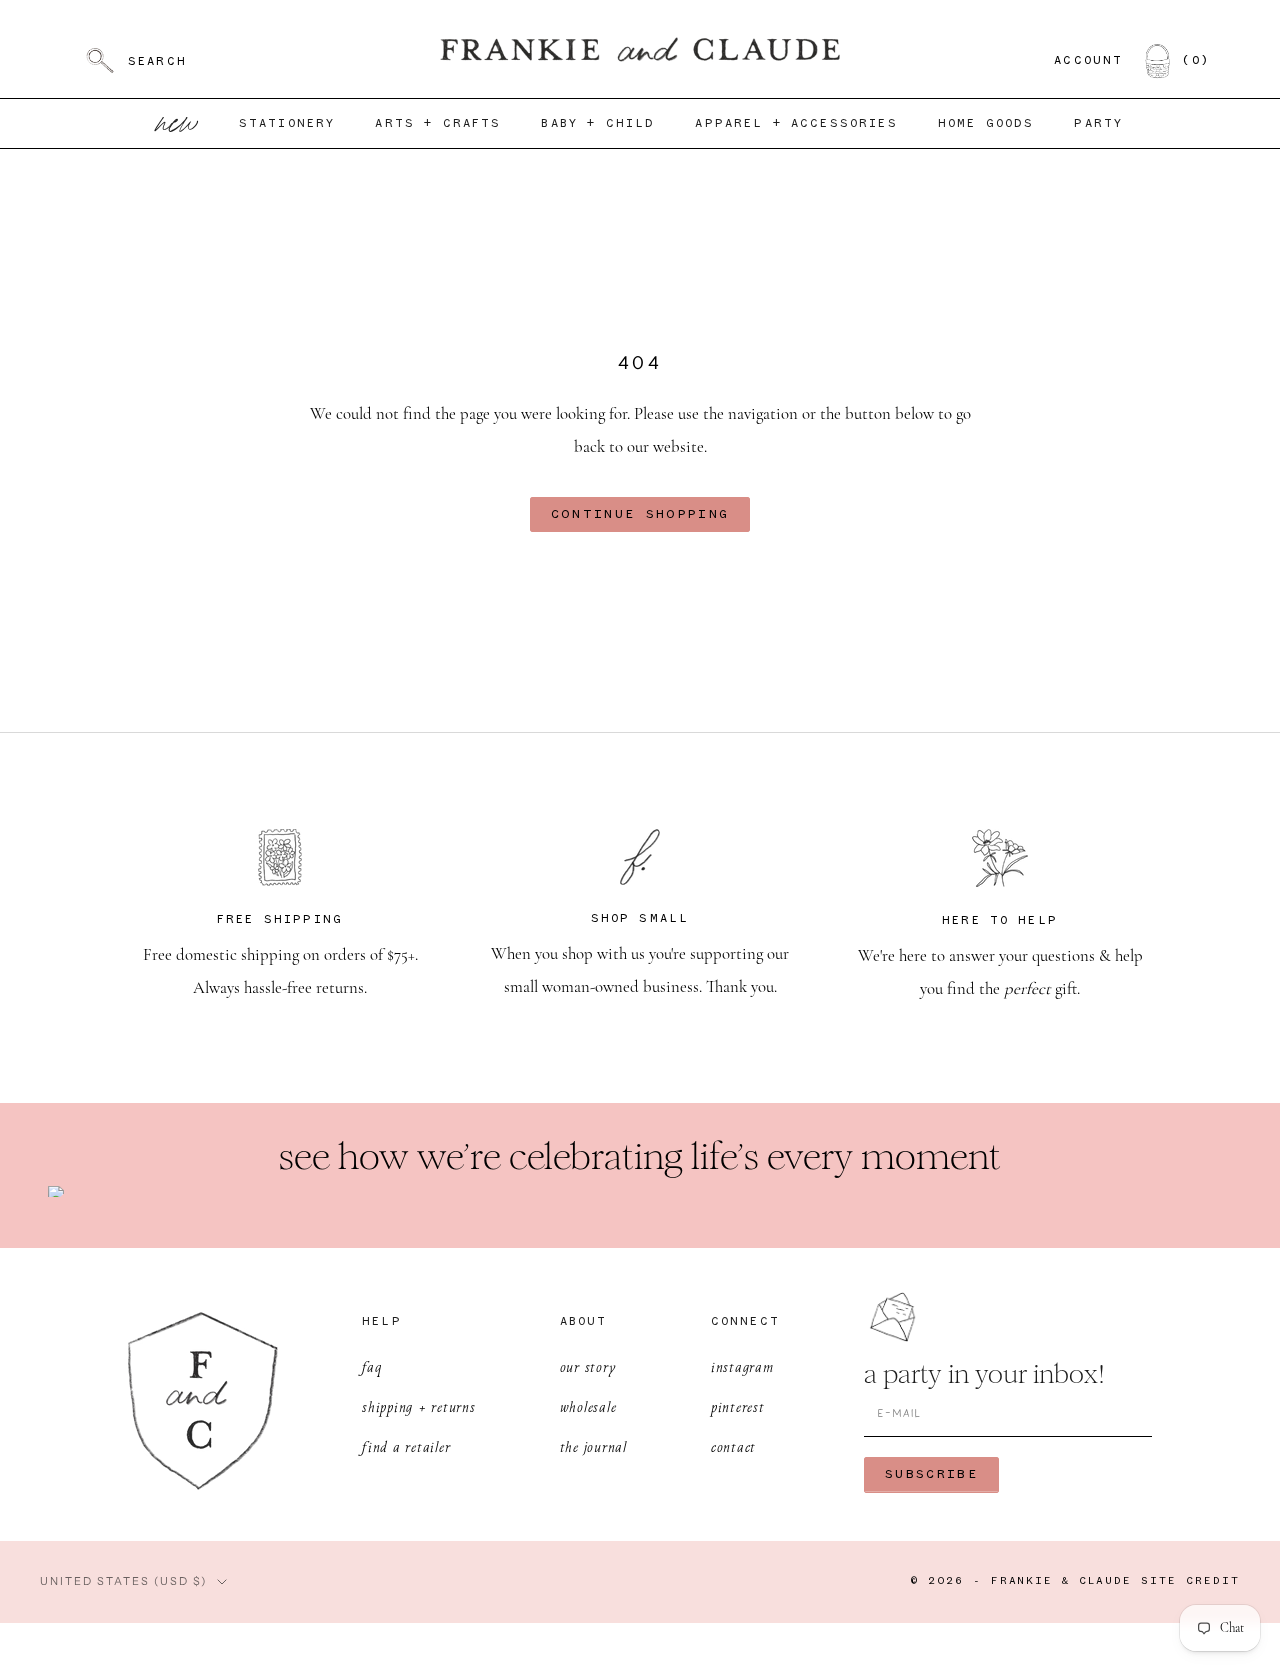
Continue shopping (640, 514)
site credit (1190, 1581)
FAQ (371, 1366)
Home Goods (986, 124)
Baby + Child (598, 124)
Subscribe (931, 1474)
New (178, 123)
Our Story (588, 1366)
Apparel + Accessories (796, 124)
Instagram (742, 1366)
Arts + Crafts (438, 124)
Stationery (287, 124)
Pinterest (738, 1406)
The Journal (593, 1446)
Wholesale (588, 1406)
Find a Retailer (406, 1446)
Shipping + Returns (419, 1406)
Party (1098, 124)
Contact (733, 1446)
